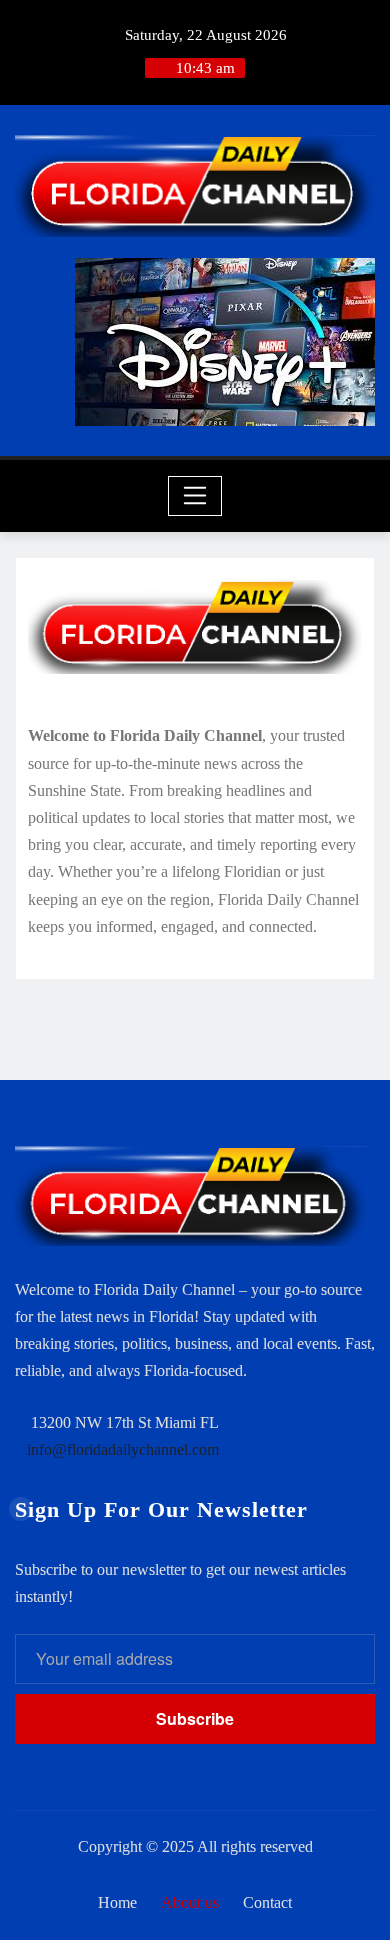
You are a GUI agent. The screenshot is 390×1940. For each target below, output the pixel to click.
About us (190, 1902)
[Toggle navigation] (195, 496)
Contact (267, 1902)
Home (117, 1902)
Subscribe (195, 1718)
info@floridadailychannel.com (123, 1449)
